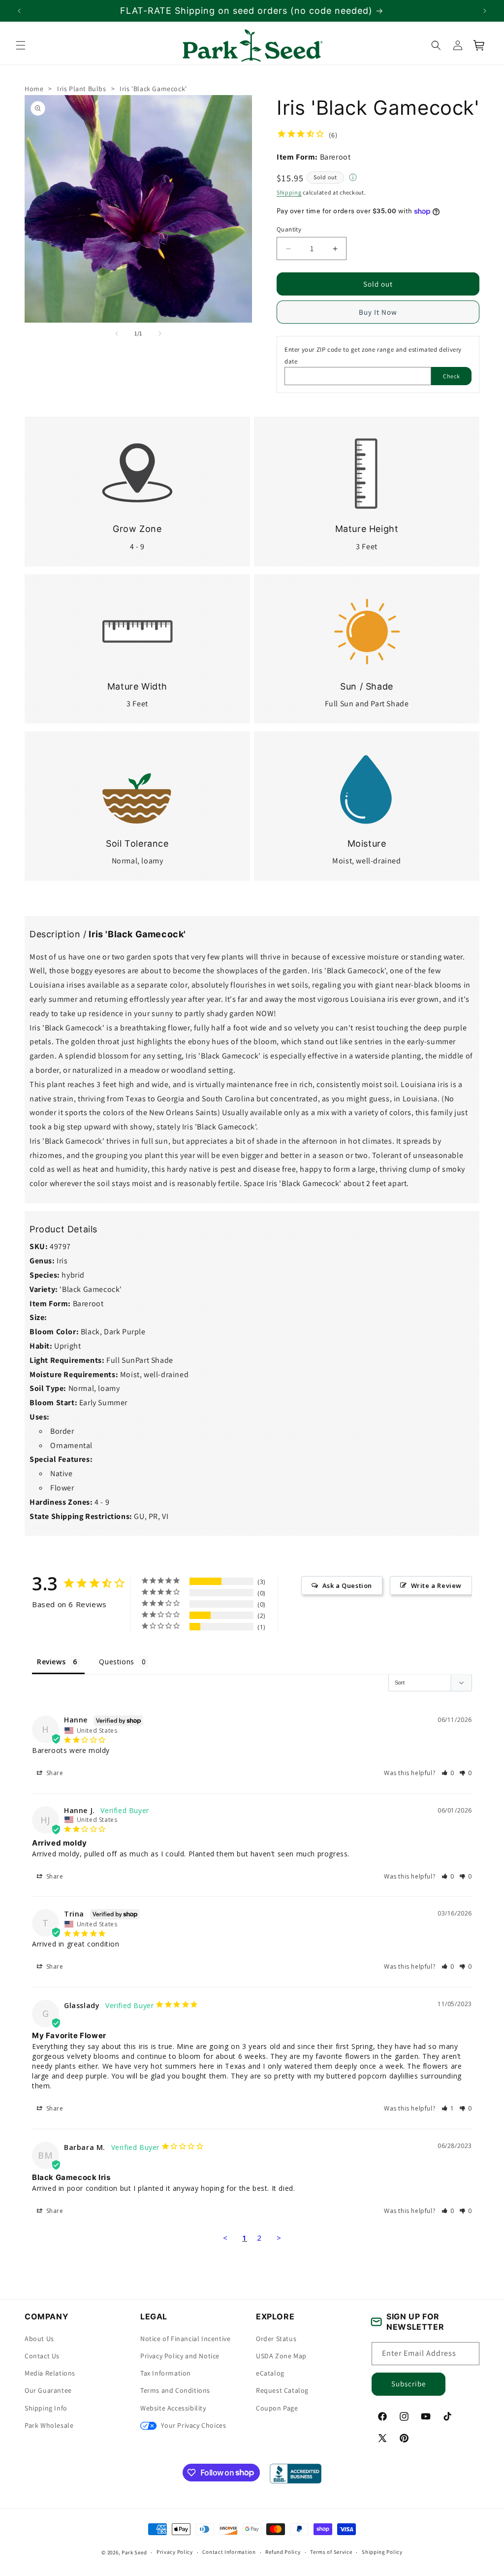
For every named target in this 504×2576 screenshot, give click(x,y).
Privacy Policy (175, 2552)
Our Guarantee (48, 2390)
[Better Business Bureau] (296, 2474)
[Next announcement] (485, 11)
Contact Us (42, 2356)
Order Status (276, 2339)
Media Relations (50, 2373)
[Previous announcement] (19, 11)
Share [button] (54, 1773)
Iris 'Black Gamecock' (153, 89)
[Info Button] (353, 178)
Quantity (289, 229)
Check (452, 376)
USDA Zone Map (281, 2356)
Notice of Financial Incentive (185, 2339)
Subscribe (409, 2384)
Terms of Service (331, 2552)
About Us (39, 2339)
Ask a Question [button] (347, 1585)
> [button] (279, 2238)
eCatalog (270, 2373)
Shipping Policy (382, 2552)
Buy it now (378, 312)
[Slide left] (117, 333)
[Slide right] (160, 333)
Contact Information (229, 2552)
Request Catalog (282, 2390)
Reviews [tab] (51, 1662)
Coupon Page (277, 2408)
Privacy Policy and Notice (180, 2356)
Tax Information (166, 2373)
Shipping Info (46, 2408)
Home (34, 89)
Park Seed (134, 2552)
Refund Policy (283, 2552)
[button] (21, 45)
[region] (252, 11)
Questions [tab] (116, 1662)
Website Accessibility (173, 2408)
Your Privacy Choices (193, 2425)
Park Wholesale (49, 2425)
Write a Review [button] (436, 1585)
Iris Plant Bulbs (82, 89)
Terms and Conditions (175, 2390)
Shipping (289, 192)
